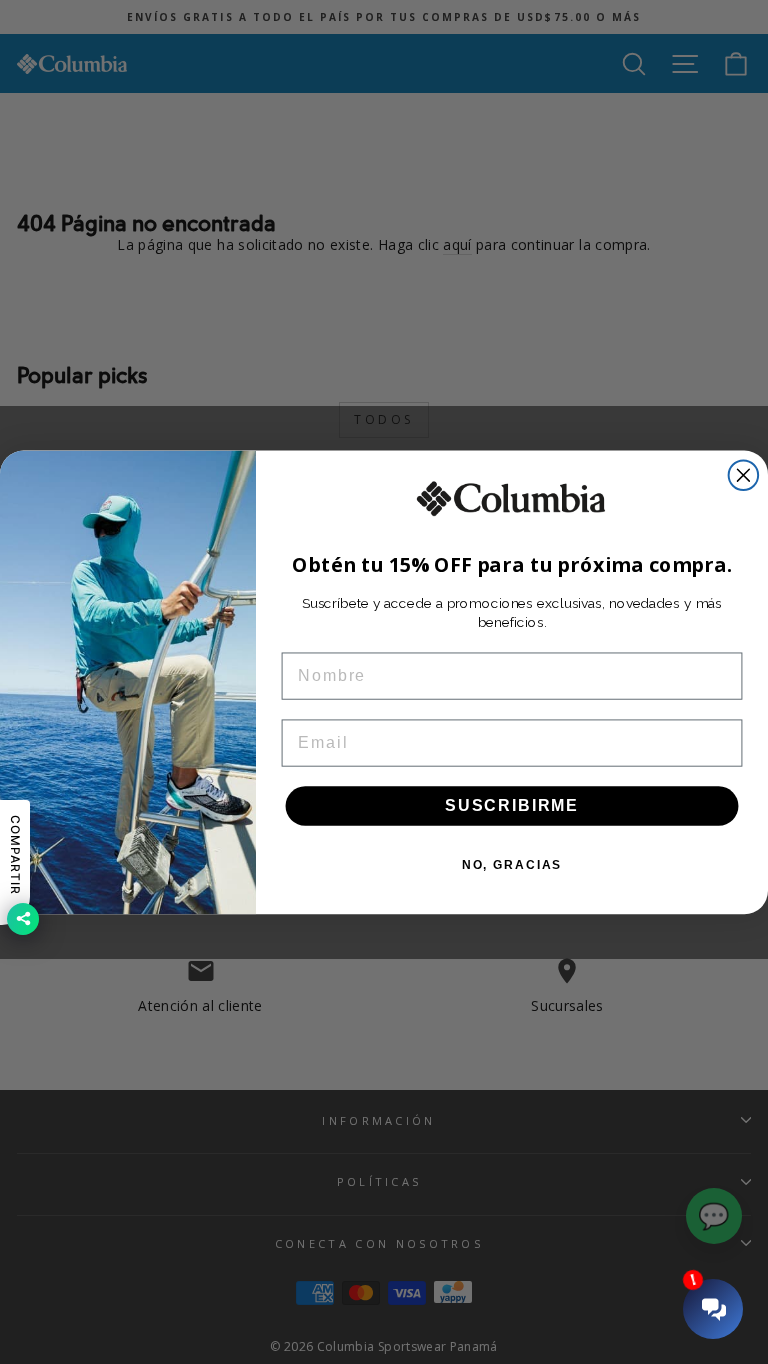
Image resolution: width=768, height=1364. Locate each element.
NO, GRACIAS (512, 865)
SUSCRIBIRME (512, 805)
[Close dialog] (744, 475)
